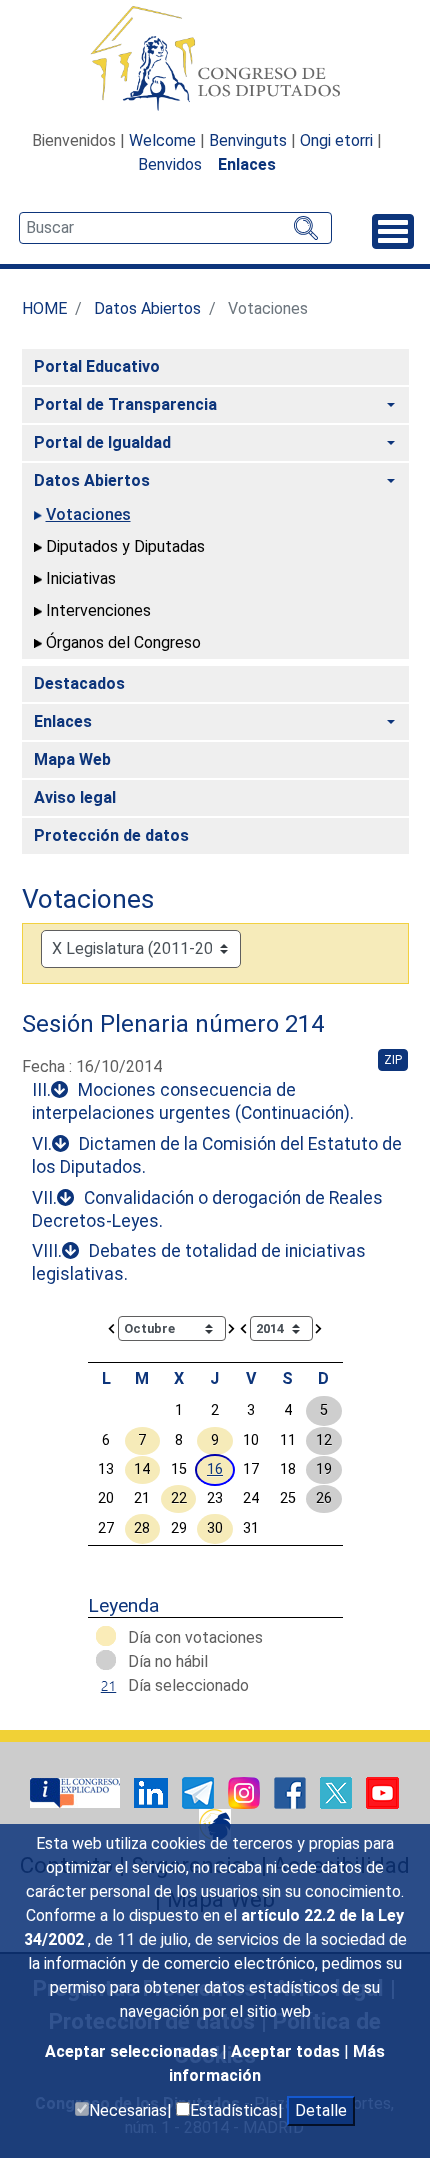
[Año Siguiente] (319, 1327)
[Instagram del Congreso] (246, 1792)
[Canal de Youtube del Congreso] (382, 1792)
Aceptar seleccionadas (133, 2051)
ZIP (393, 1060)
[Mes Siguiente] (232, 1327)
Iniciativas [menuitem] (81, 578)
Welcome (162, 140)
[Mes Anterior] (112, 1327)
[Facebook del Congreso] (292, 1792)
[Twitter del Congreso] (338, 1792)
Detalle (321, 2110)
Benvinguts (248, 140)
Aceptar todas (287, 2051)
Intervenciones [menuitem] (98, 610)
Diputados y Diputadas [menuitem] (125, 546)
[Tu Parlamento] (77, 1792)
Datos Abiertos (147, 308)
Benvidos (170, 164)
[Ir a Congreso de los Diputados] (215, 58)
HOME (44, 308)
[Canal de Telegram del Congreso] (200, 1792)
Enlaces (247, 164)
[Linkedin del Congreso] (153, 1792)
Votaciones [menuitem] (88, 514)
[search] (175, 228)
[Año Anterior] (244, 1327)
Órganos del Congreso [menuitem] (123, 642)
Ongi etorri (336, 140)
